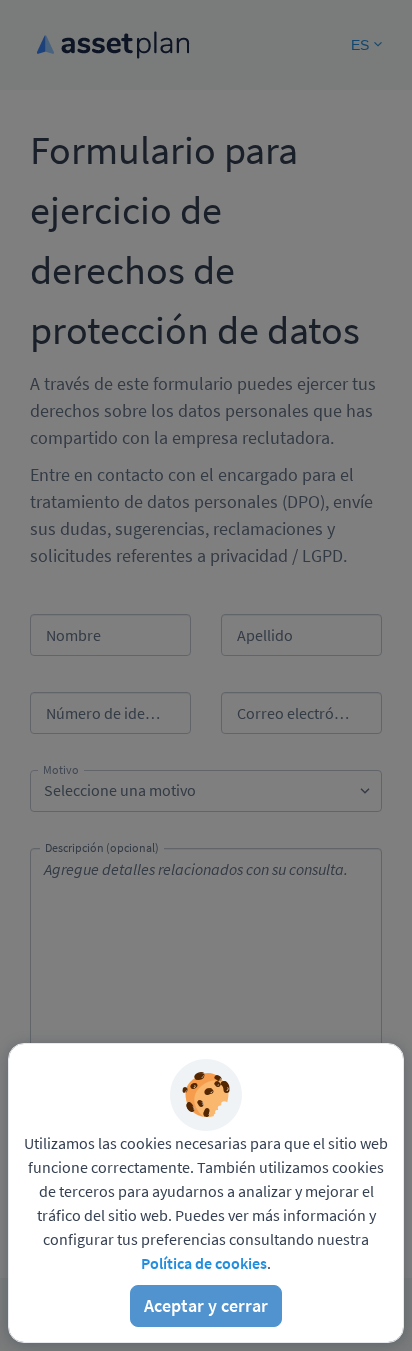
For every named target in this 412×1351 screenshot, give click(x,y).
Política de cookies (204, 1263)
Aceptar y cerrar (206, 1305)
